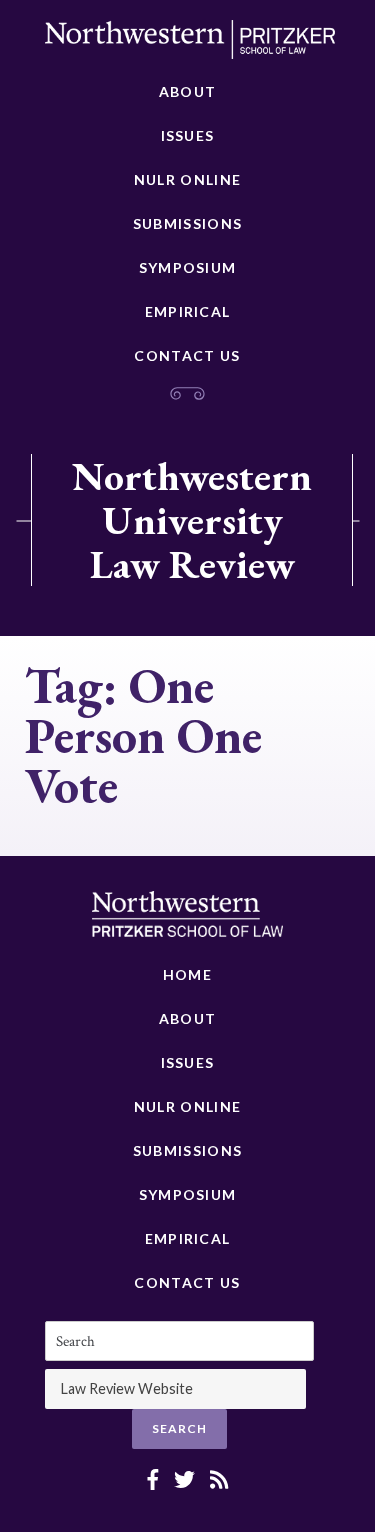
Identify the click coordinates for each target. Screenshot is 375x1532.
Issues (188, 135)
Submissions (187, 223)
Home (187, 974)
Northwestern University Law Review (192, 520)
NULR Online (187, 179)
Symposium (188, 267)
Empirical (188, 311)
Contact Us (187, 355)
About (188, 91)
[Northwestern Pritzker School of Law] (190, 45)
